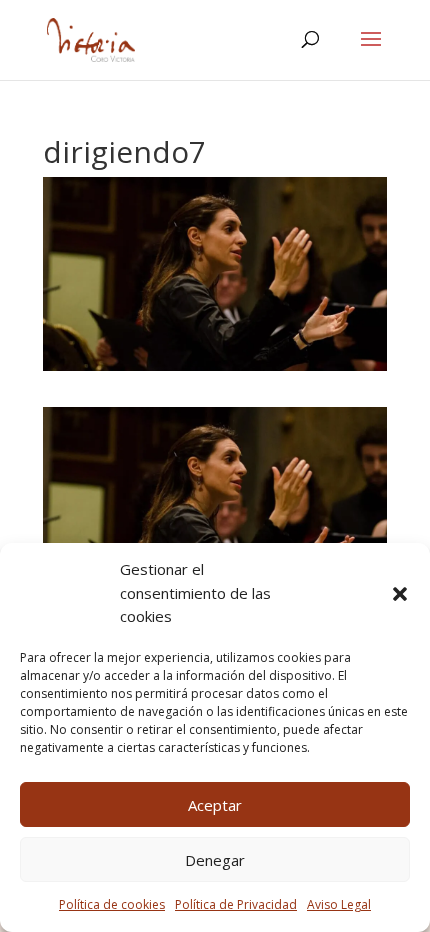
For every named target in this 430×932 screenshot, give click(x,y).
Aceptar (215, 805)
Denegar (215, 860)
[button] (400, 594)
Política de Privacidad (236, 904)
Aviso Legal (339, 904)
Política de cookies (112, 904)
